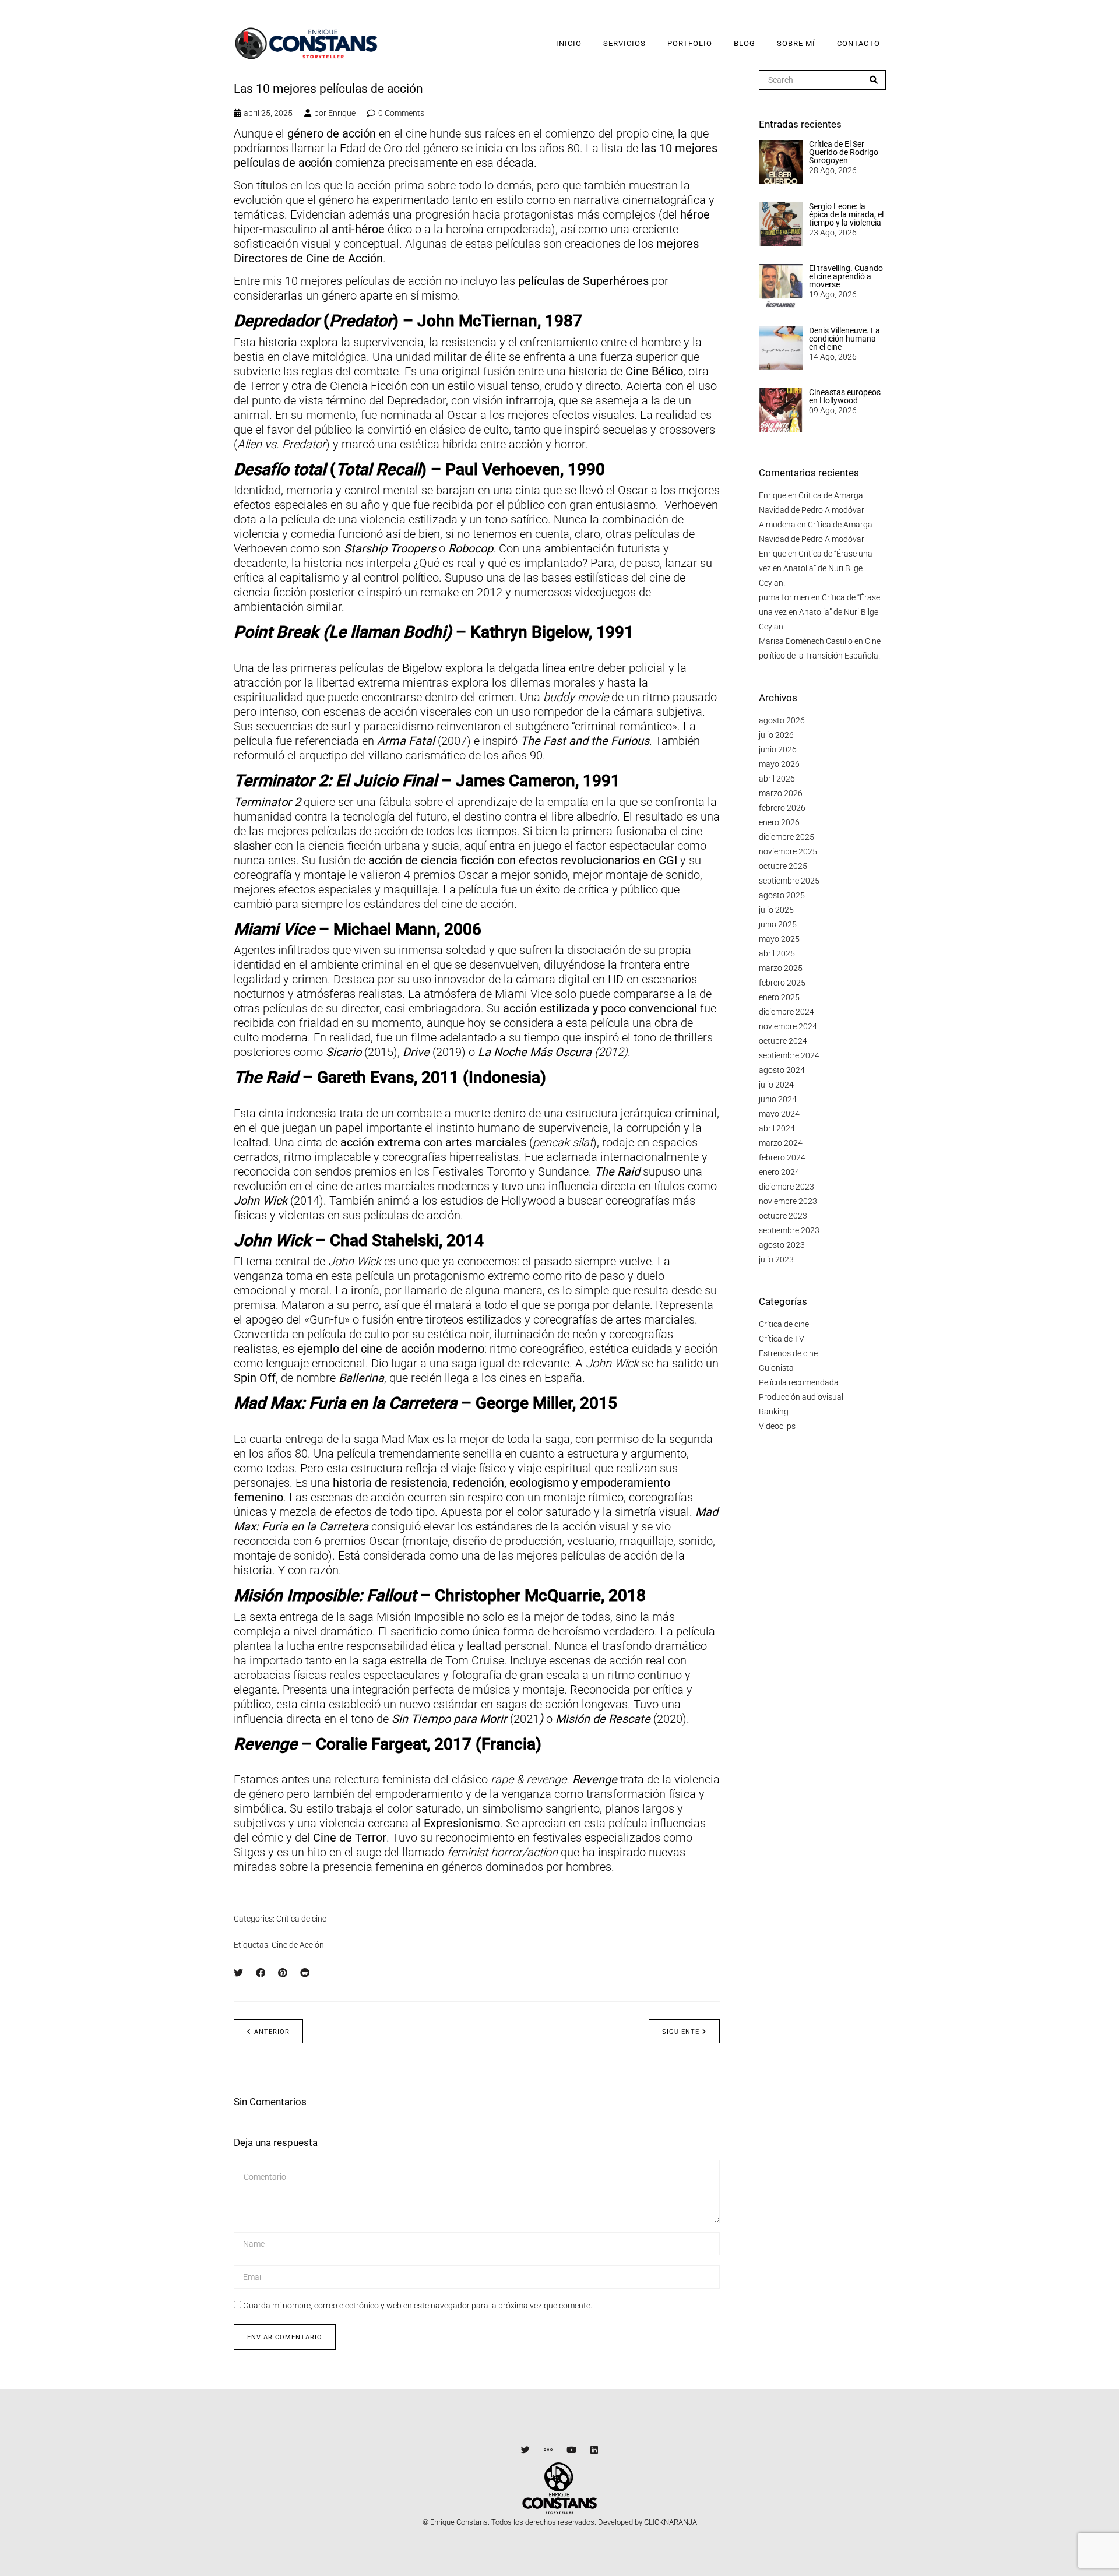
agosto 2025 (782, 895)
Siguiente (681, 2032)
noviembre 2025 (788, 851)
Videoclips (777, 1426)
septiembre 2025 (789, 881)
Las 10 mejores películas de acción (328, 89)
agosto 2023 (782, 1245)
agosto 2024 (782, 1070)
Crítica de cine (301, 1919)
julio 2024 (776, 1085)
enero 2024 (779, 1172)
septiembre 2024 (789, 1055)
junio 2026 (778, 749)
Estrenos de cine (788, 1353)
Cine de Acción (298, 1945)
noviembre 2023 (788, 1201)
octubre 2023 (783, 1216)
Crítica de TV (782, 1339)
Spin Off (255, 1378)
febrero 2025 (782, 983)
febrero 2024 (782, 1157)
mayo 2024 (779, 1114)
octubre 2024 (783, 1041)
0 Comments (401, 113)
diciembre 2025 (787, 837)
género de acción (332, 133)
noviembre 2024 (788, 1026)
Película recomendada (799, 1382)
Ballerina (361, 1378)
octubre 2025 (783, 866)
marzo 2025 (781, 968)
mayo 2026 (779, 764)
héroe (695, 214)
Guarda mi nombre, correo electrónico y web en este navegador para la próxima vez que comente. (418, 2306)
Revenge (595, 1779)
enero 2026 (779, 822)
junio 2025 (778, 924)
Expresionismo (460, 1823)
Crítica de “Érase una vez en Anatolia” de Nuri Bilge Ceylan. (816, 568)
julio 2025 (776, 910)
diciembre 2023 (787, 1187)
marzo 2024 (781, 1143)
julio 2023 (776, 1259)
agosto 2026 (782, 720)
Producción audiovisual (801, 1397)
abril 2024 (777, 1128)
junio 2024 (778, 1099)
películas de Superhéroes (583, 281)
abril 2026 (777, 779)
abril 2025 (777, 953)
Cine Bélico (654, 371)
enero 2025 (779, 997)
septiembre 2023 (789, 1230)
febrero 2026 (782, 808)
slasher (253, 846)
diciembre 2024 (787, 1012)
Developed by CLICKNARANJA (648, 2522)
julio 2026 (776, 735)
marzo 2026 (781, 793)
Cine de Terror (350, 1838)
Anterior (272, 2032)
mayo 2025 (779, 939)
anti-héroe (358, 229)
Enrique (342, 113)
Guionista (776, 1368)
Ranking (774, 1412)
